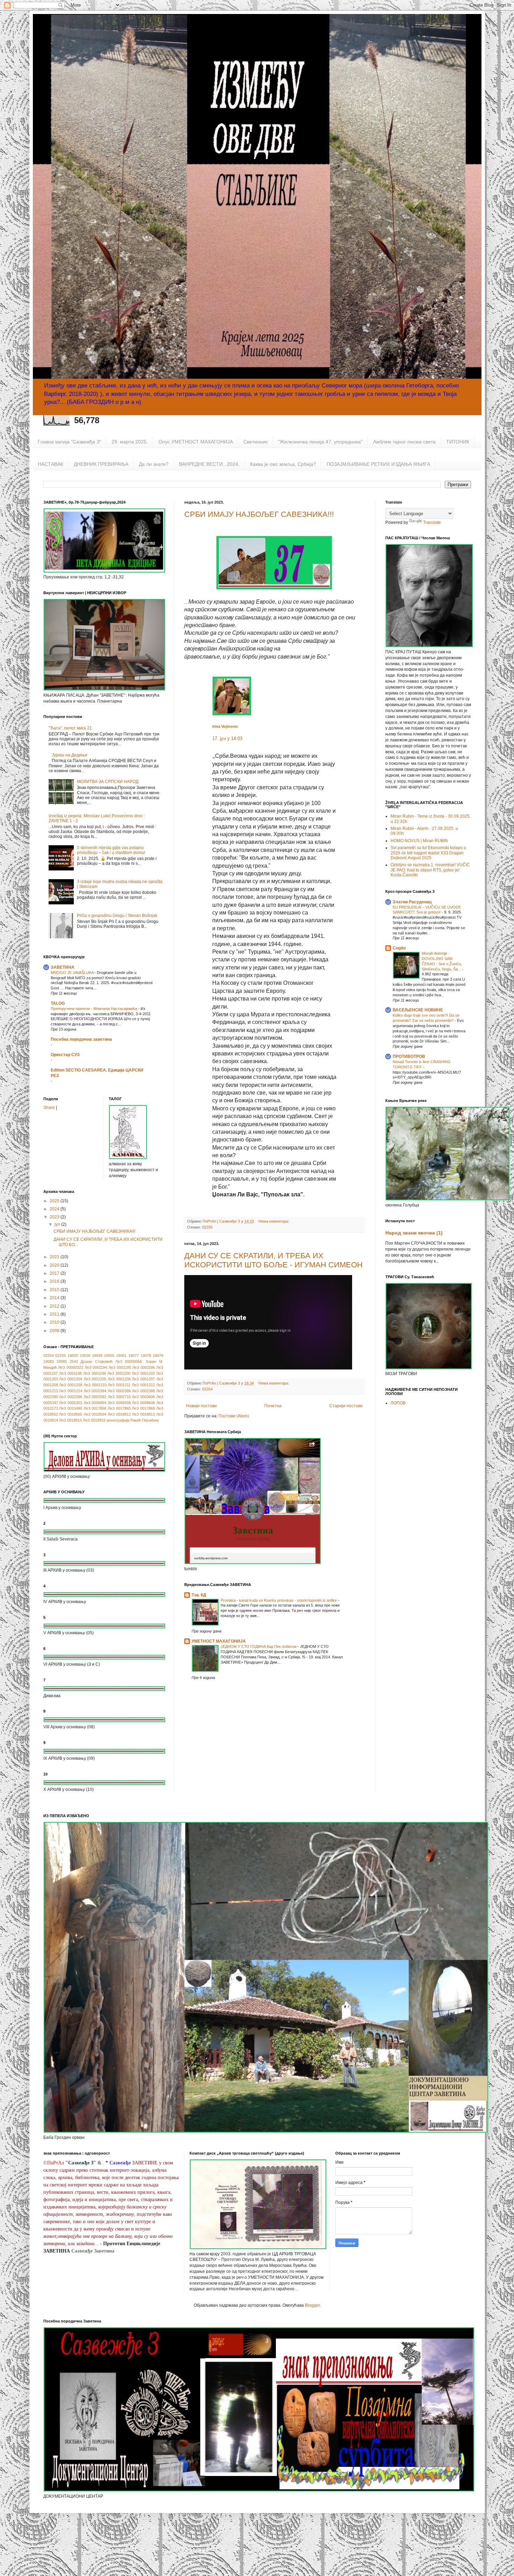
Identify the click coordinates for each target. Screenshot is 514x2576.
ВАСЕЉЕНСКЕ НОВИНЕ (418, 1010)
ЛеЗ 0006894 (95, 1403)
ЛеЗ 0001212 (143, 1385)
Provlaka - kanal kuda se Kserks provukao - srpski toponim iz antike (279, 1600)
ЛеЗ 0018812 (119, 1414)
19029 (85, 1355)
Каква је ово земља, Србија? (283, 464)
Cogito (399, 948)
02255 (207, 1227)
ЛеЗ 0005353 (71, 1403)
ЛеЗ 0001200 (119, 1373)
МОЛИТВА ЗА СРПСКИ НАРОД (108, 782)
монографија (118, 1420)
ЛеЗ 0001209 (71, 1385)
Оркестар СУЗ (65, 1055)
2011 (55, 1314)
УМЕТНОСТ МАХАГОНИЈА (219, 1641)
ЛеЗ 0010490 (71, 1408)
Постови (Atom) (234, 1416)
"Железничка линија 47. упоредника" (320, 442)
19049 (97, 1355)
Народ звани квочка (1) (414, 1233)
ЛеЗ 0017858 (95, 1408)
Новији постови (201, 1406)
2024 (55, 1209)
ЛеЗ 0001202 (143, 1373)
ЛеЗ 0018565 (71, 1414)
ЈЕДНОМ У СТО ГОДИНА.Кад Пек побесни (259, 1646)
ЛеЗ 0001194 (96, 1367)
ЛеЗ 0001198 (70, 1373)
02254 (207, 1389)
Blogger (312, 2305)
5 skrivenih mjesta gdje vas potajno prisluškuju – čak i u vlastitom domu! (111, 850)
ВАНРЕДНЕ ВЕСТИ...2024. (209, 464)
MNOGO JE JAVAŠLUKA (73, 973)
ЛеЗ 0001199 (95, 1373)
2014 (55, 1298)
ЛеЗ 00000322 (71, 1367)
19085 (62, 1361)
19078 (146, 1355)
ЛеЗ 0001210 (95, 1385)
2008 (55, 1331)
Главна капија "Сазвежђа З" (69, 442)
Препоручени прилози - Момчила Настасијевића (94, 1009)
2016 (55, 1281)
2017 (55, 1273)
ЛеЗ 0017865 (119, 1408)
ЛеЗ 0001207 (143, 1379)
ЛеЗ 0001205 (95, 1379)
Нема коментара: (274, 1221)
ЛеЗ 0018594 (95, 1414)
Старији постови (346, 1406)
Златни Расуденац (412, 902)
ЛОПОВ (398, 1403)
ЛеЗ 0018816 (94, 1420)
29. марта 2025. (130, 442)
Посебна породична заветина (81, 1039)
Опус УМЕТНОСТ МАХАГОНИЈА (196, 442)
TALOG (58, 1003)
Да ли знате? (154, 464)
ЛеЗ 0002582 (95, 1397)
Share (49, 1108)
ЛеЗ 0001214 (71, 1391)
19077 (134, 1355)
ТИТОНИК (458, 442)
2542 (74, 1361)
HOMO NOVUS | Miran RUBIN (419, 841)
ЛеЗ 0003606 (143, 1397)
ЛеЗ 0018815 (70, 1420)
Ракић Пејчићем (145, 1420)
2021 (55, 1257)
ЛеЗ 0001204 (71, 1379)
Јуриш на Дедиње (70, 755)
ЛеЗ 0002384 (95, 1391)
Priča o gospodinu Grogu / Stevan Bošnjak (117, 916)
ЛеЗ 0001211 (119, 1385)
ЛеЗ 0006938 (119, 1403)
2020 (55, 1265)
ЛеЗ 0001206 (119, 1379)
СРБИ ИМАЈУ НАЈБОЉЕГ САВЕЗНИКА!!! (259, 514)
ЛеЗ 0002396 (71, 1397)
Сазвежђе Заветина (93, 2251)
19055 (109, 1355)
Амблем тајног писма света (404, 442)
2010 (55, 1322)
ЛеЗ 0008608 (143, 1403)
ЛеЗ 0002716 (119, 1397)
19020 (73, 1355)
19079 (158, 1355)
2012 (55, 1306)
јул (58, 1224)
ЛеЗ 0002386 (119, 1391)
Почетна (273, 1406)
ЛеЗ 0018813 (143, 1414)
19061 (121, 1355)
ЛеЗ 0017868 (143, 1408)
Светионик (255, 442)
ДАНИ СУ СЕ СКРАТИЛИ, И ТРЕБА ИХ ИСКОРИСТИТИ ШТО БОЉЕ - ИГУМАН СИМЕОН (273, 1260)
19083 (49, 1361)
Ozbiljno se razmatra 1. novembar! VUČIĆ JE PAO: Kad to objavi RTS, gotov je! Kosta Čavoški (430, 870)
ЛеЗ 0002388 (143, 1391)
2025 (55, 1201)
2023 (55, 1217)
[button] (216, 749)
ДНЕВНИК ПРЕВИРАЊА (101, 464)
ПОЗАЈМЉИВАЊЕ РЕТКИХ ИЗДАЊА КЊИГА (378, 464)
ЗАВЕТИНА (63, 967)
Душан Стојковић (97, 1361)
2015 (55, 1290)
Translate (432, 522)
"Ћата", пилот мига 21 (70, 728)
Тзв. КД (199, 1595)
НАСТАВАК (51, 464)
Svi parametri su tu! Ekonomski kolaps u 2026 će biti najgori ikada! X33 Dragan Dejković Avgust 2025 (428, 853)
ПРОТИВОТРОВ (409, 1056)
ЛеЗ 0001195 (120, 1367)
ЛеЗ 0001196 (144, 1367)
